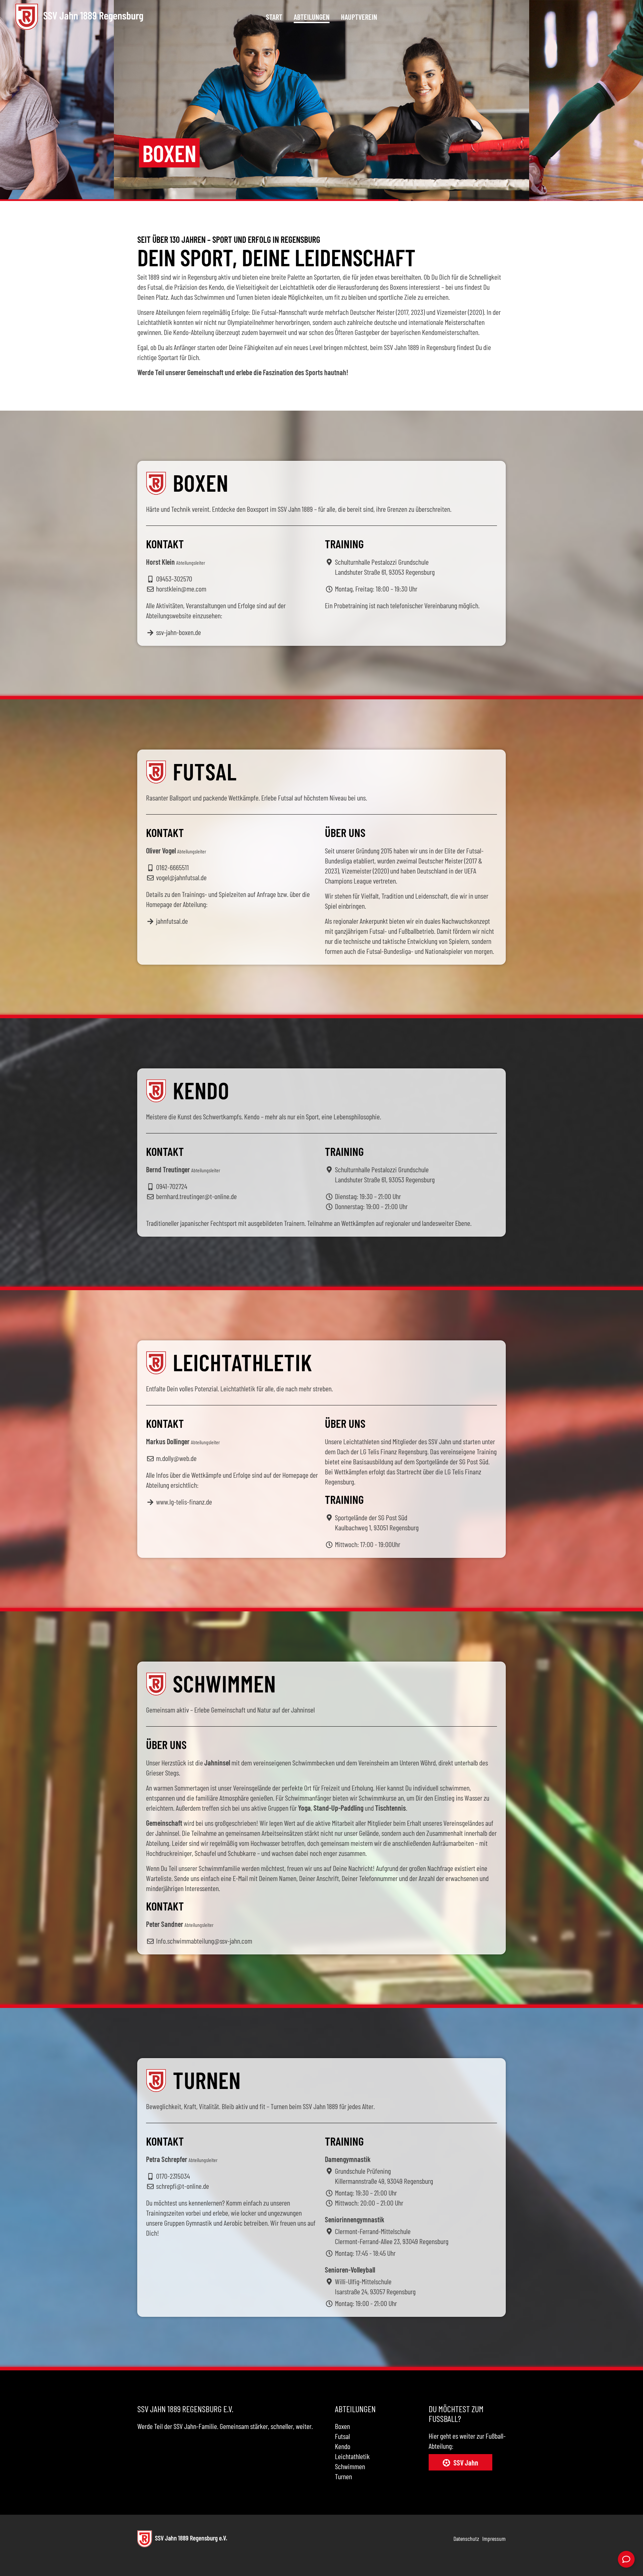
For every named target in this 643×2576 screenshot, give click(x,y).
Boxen (342, 2426)
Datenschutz (466, 2538)
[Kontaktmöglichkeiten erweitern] (626, 2559)
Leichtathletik (352, 2456)
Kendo (343, 2446)
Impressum (494, 2538)
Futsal (342, 2436)
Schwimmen (350, 2466)
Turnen (343, 2476)
